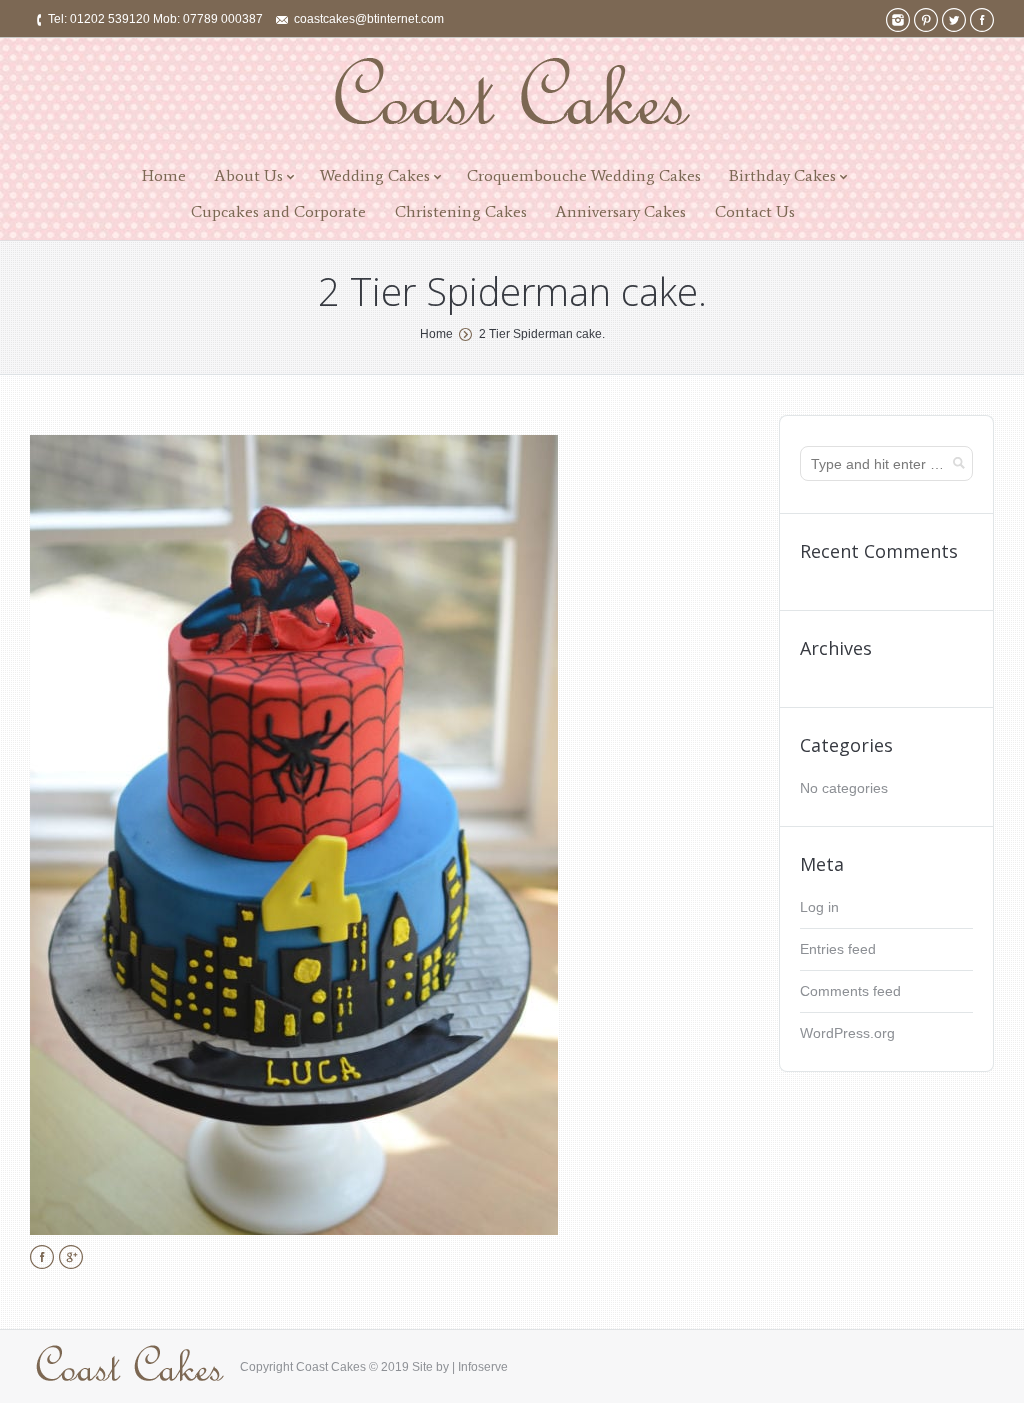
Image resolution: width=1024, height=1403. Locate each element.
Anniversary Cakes (620, 211)
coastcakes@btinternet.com (369, 19)
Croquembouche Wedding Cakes (584, 175)
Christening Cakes (461, 211)
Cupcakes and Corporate (278, 211)
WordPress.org (847, 1033)
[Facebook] (982, 20)
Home (164, 175)
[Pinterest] (926, 20)
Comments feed (850, 991)
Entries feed (838, 949)
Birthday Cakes (782, 175)
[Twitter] (954, 20)
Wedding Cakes (375, 175)
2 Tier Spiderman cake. (542, 334)
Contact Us (755, 211)
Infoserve (483, 1367)
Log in (819, 907)
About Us (248, 175)
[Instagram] (898, 20)
